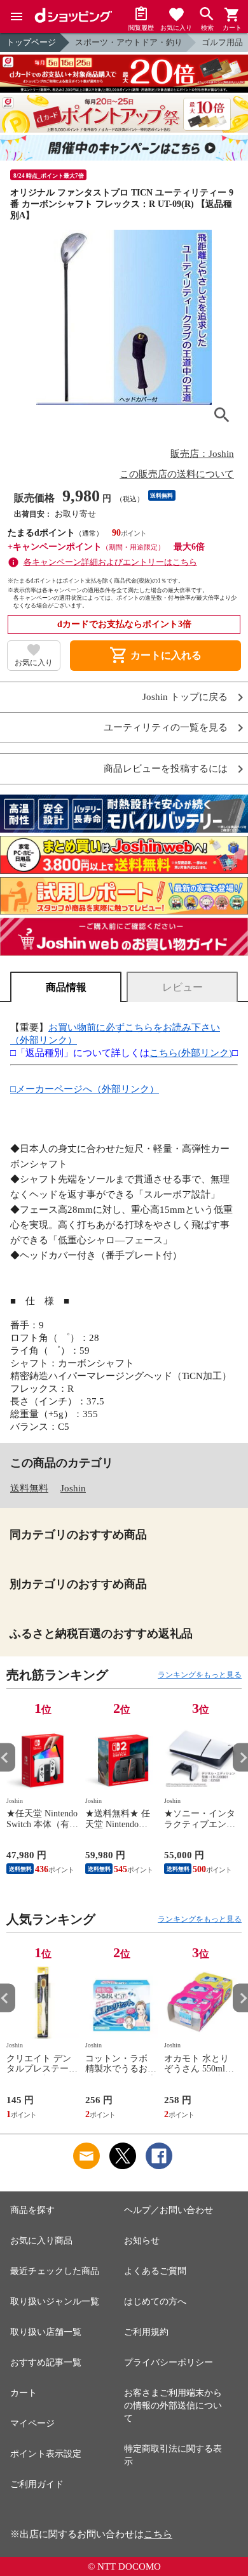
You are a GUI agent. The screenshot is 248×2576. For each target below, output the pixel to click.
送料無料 (29, 1488)
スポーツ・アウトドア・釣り (129, 42)
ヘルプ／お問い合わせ (169, 2210)
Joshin (73, 1488)
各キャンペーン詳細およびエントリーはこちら (110, 562)
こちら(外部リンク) (191, 1053)
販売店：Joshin (202, 454)
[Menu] (17, 17)
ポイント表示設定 (46, 2454)
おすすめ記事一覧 (46, 2362)
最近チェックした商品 (55, 2271)
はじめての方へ (155, 2302)
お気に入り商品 (41, 2241)
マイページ (32, 2423)
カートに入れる (155, 656)
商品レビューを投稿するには (166, 769)
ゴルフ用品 (222, 42)
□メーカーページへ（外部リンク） (85, 1089)
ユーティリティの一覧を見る (166, 728)
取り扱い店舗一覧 (46, 2332)
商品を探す (32, 2210)
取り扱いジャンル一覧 (55, 2302)
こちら (158, 2534)
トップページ (31, 42)
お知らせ (142, 2241)
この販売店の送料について (177, 474)
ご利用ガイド (37, 2484)
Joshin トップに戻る (185, 697)
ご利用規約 (146, 2332)
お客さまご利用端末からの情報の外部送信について (173, 2406)
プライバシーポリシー (169, 2362)
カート (24, 2393)
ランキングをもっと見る (200, 1675)
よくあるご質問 (155, 2271)
